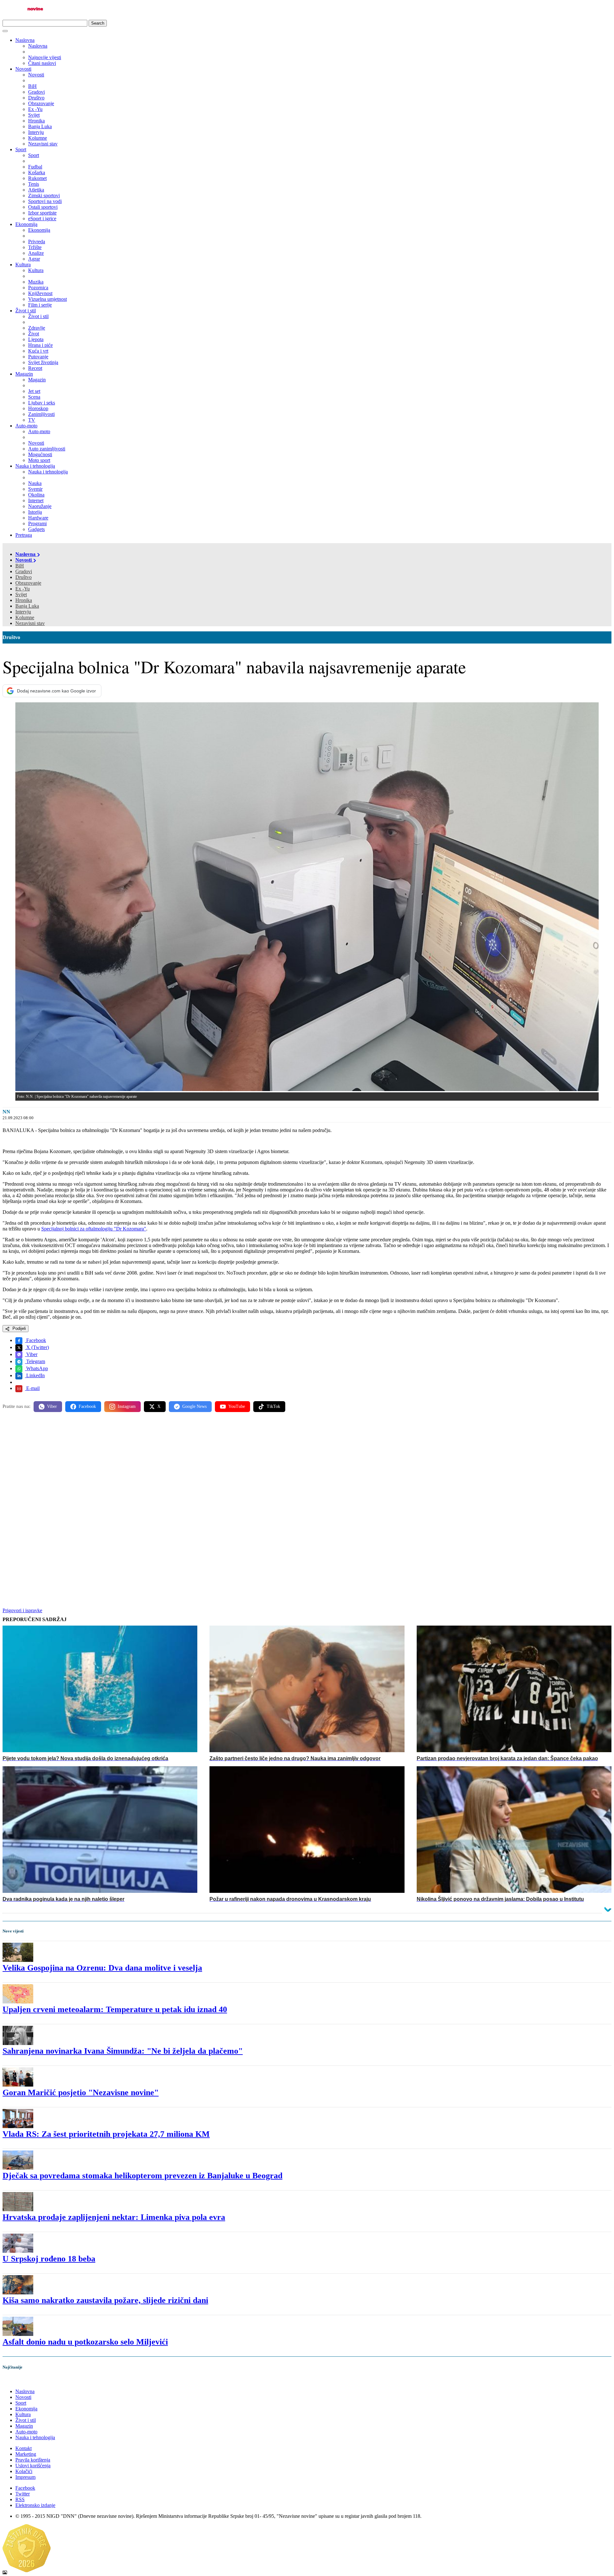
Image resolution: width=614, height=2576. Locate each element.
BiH (20, 566)
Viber (31, 1354)
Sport (21, 149)
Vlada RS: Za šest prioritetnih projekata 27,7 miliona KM (106, 2134)
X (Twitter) (37, 1347)
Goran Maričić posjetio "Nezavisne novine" (81, 2092)
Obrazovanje (28, 583)
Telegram (35, 1361)
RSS (20, 2499)
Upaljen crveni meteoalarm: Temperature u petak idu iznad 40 (115, 2009)
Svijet (21, 594)
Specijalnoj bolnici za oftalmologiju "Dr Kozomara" (94, 1229)
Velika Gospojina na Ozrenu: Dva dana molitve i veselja (102, 1968)
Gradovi (24, 571)
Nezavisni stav (30, 623)
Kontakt (24, 2448)
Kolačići (24, 2471)
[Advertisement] (194, 1467)
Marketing (26, 2454)
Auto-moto (26, 426)
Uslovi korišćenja (33, 2466)
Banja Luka (27, 606)
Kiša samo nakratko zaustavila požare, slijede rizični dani (105, 2300)
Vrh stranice (21, 2381)
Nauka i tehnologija (35, 466)
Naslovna (25, 40)
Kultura (23, 265)
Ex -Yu (23, 589)
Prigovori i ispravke (22, 1610)
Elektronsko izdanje (35, 2505)
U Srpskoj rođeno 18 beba (49, 2259)
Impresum (25, 2477)
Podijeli (19, 1328)
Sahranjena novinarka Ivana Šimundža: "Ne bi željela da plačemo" (123, 2051)
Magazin (24, 374)
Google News (194, 1406)
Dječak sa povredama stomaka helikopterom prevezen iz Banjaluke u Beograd (142, 2176)
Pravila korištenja (33, 2460)
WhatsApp (36, 1368)
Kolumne (25, 617)
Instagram (127, 1406)
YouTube (237, 1406)
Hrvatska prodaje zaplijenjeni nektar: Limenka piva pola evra (114, 2217)
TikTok (273, 1406)
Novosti (23, 69)
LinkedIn (35, 1375)
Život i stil (26, 311)
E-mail (32, 1388)
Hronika (24, 600)
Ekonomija (26, 224)
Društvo (24, 577)
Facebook (35, 1340)
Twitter (23, 2494)
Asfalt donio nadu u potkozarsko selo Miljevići (85, 2342)
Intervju (23, 612)
